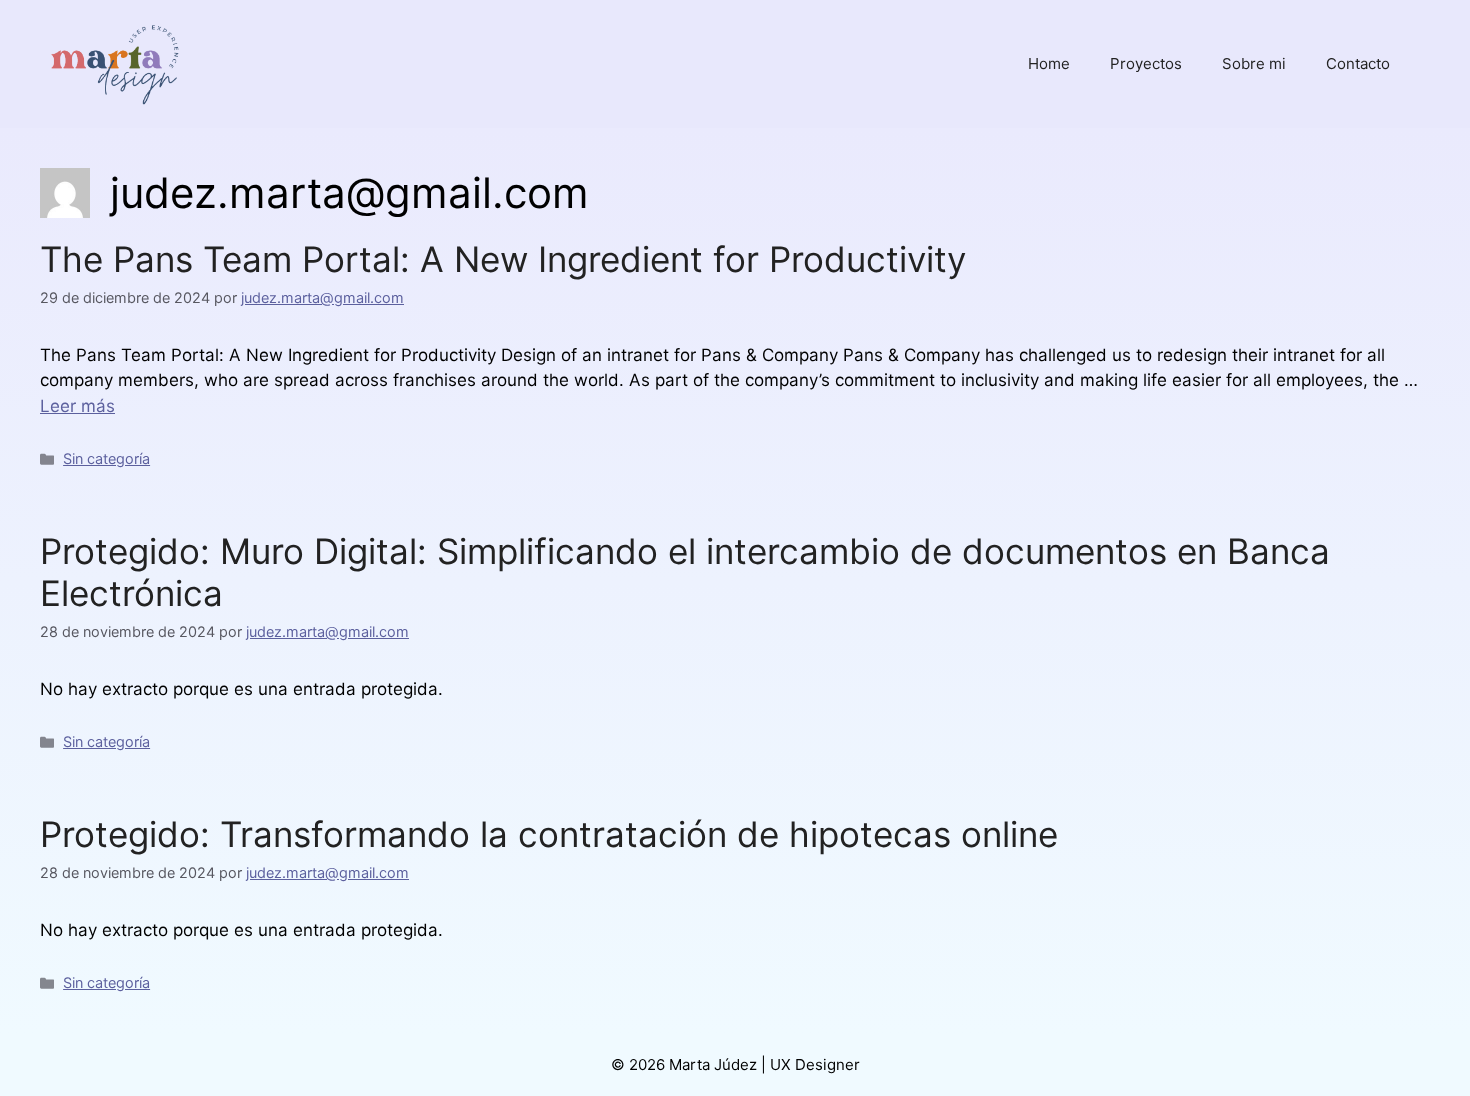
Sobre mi (1254, 63)
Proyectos (1146, 63)
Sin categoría (106, 458)
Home (1049, 63)
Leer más (77, 406)
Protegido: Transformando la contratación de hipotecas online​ (549, 834)
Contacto (1358, 63)
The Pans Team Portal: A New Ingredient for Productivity (503, 259)
